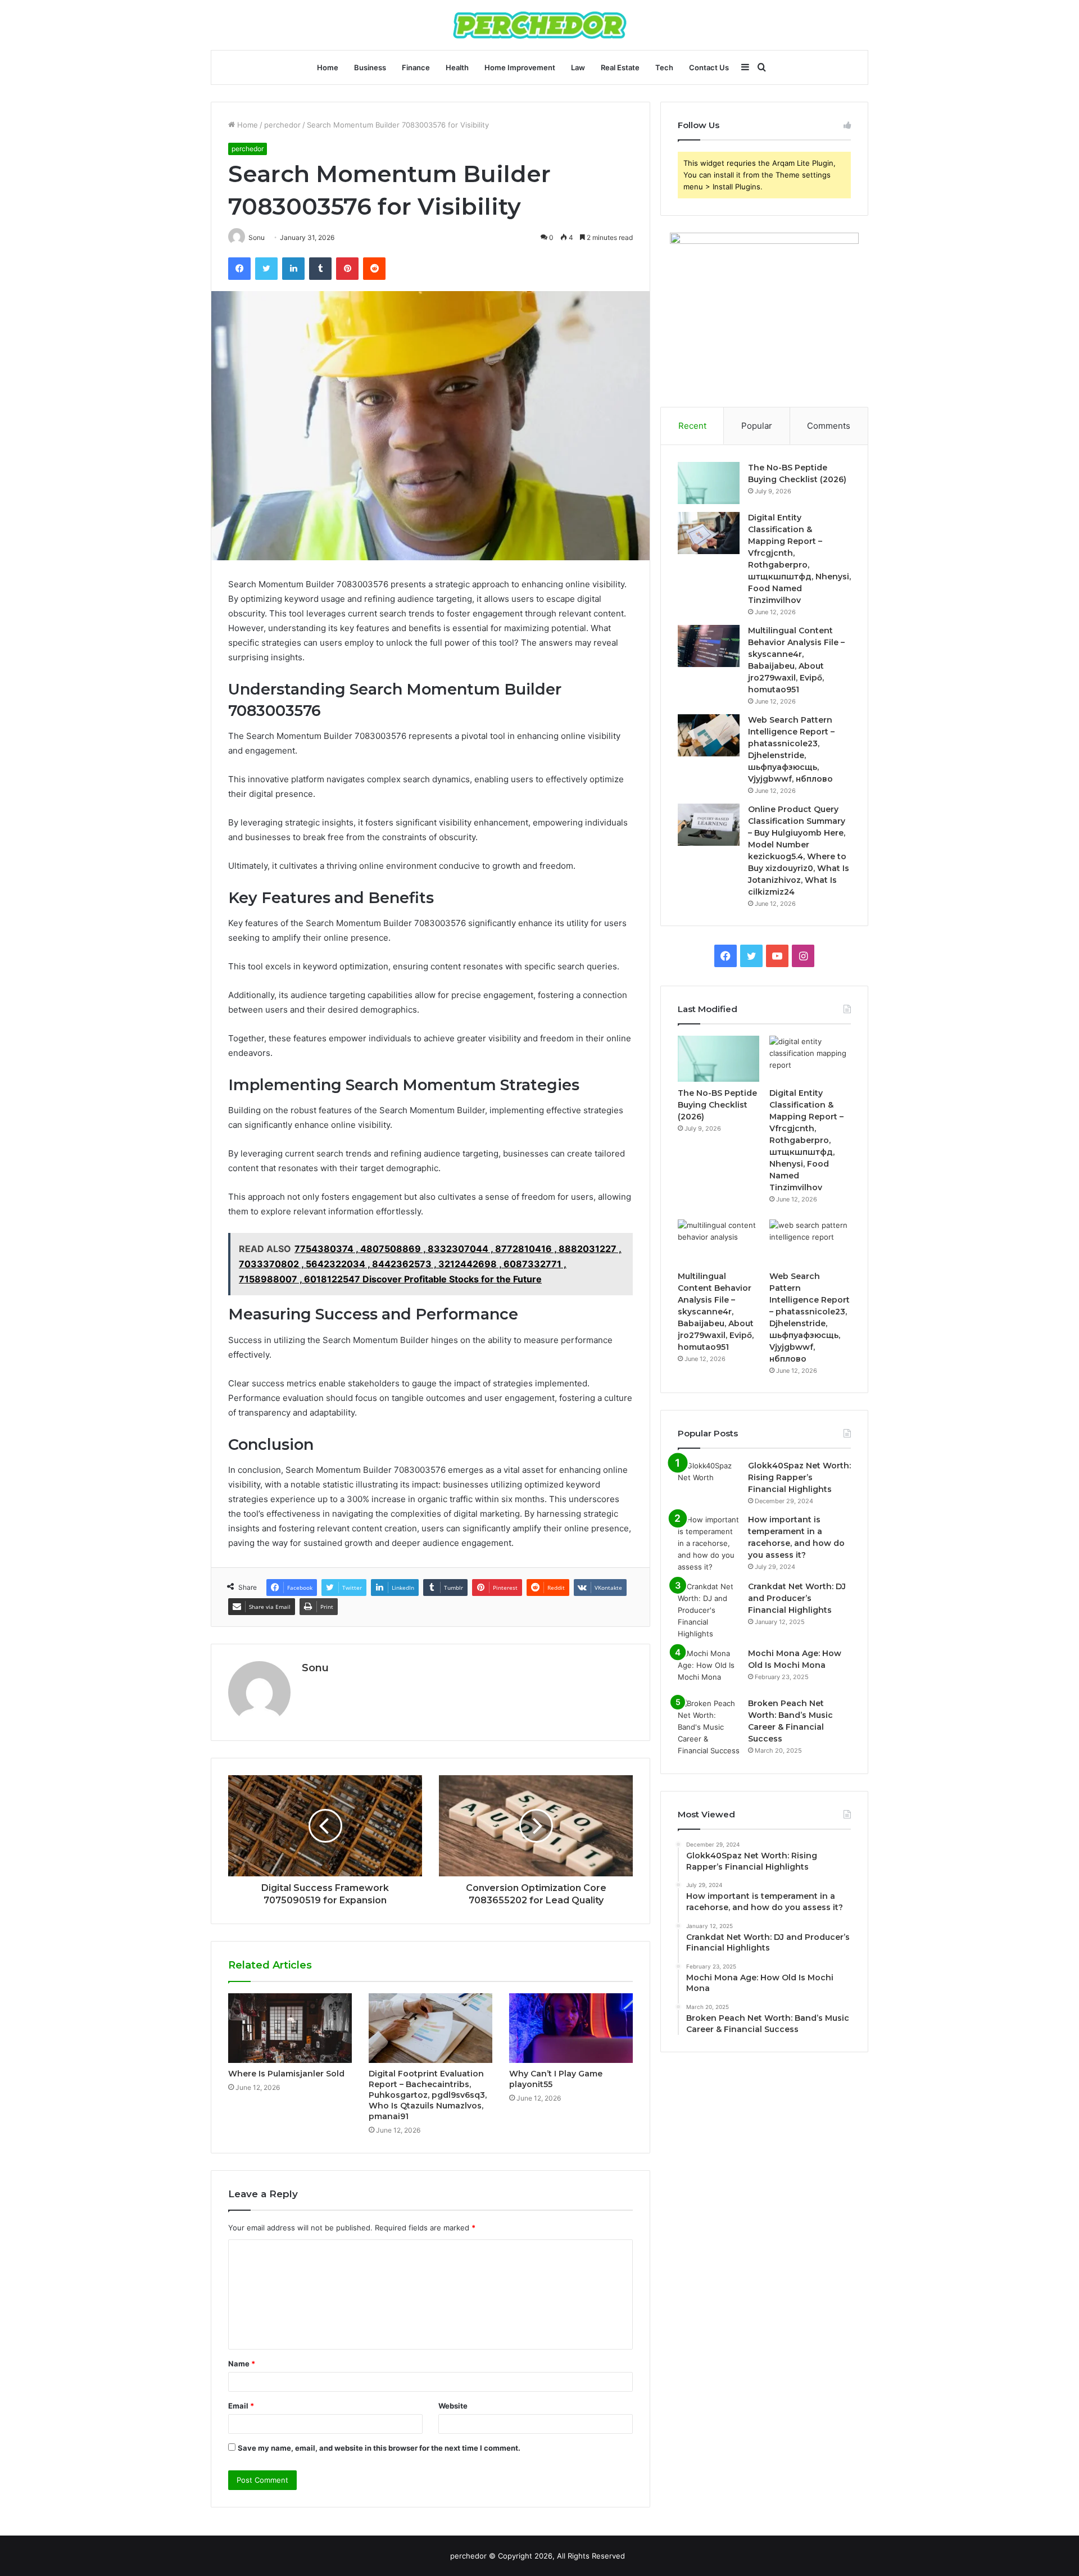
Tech (664, 67)
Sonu (315, 1668)
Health (457, 67)
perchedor (282, 125)
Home (328, 67)
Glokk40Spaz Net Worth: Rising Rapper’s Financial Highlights (799, 1477)
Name (242, 2364)
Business (370, 67)
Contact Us (709, 67)
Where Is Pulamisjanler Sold (286, 2074)
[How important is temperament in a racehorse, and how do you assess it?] (709, 1543)
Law (578, 67)
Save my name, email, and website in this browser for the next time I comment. (379, 2448)
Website (453, 2406)
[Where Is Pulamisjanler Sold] (290, 2028)
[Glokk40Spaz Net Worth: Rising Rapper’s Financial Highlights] (709, 1481)
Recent (692, 426)
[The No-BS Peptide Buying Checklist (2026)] (709, 483)
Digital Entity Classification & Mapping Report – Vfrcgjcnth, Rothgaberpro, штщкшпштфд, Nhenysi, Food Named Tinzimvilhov (806, 1140)
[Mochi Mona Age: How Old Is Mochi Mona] (709, 1669)
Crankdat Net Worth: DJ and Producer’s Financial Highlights (797, 1598)
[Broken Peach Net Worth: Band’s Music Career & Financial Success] (709, 1727)
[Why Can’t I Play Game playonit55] (571, 2028)
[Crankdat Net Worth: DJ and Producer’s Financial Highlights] (709, 1610)
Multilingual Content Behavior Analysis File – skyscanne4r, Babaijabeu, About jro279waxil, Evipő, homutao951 (716, 1312)
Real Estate (620, 67)
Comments (829, 426)
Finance (416, 67)
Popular (757, 426)
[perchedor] (540, 25)
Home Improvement (520, 67)
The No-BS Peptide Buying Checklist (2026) (717, 1105)
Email (241, 2406)
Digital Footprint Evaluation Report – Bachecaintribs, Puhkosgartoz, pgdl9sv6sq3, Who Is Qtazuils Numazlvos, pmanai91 (428, 2095)
